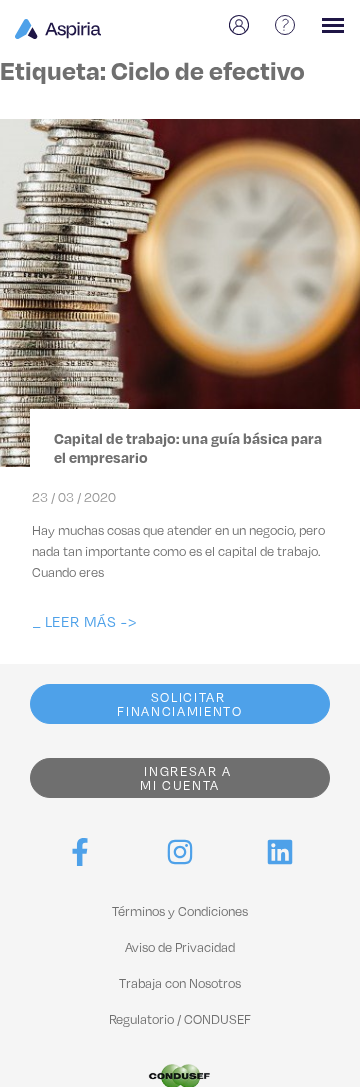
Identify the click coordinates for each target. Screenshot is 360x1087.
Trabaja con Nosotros (180, 983)
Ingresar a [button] (186, 778)
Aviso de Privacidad (180, 947)
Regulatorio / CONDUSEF (180, 1019)
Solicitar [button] (180, 704)
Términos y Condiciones (180, 911)
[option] (242, 25)
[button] (84, 621)
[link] (80, 852)
